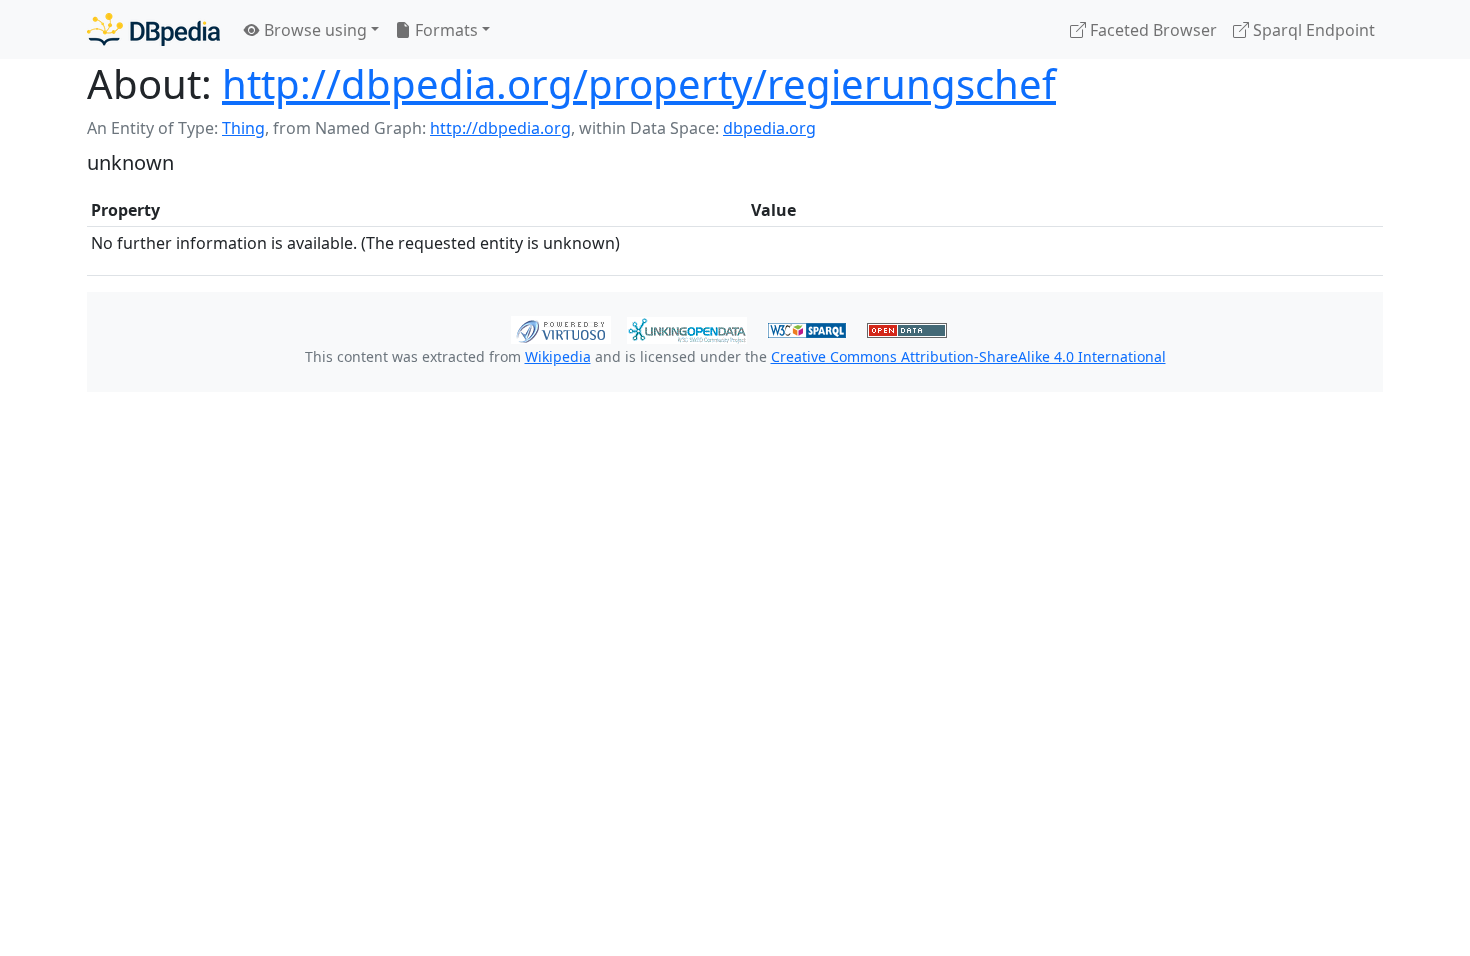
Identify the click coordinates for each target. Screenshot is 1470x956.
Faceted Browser (1151, 30)
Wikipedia (558, 356)
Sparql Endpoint (1312, 30)
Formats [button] (444, 30)
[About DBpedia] (153, 29)
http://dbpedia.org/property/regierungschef (639, 83)
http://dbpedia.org (500, 128)
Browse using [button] (313, 30)
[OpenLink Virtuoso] (561, 328)
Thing (243, 128)
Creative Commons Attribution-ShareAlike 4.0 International (968, 356)
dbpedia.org (769, 128)
